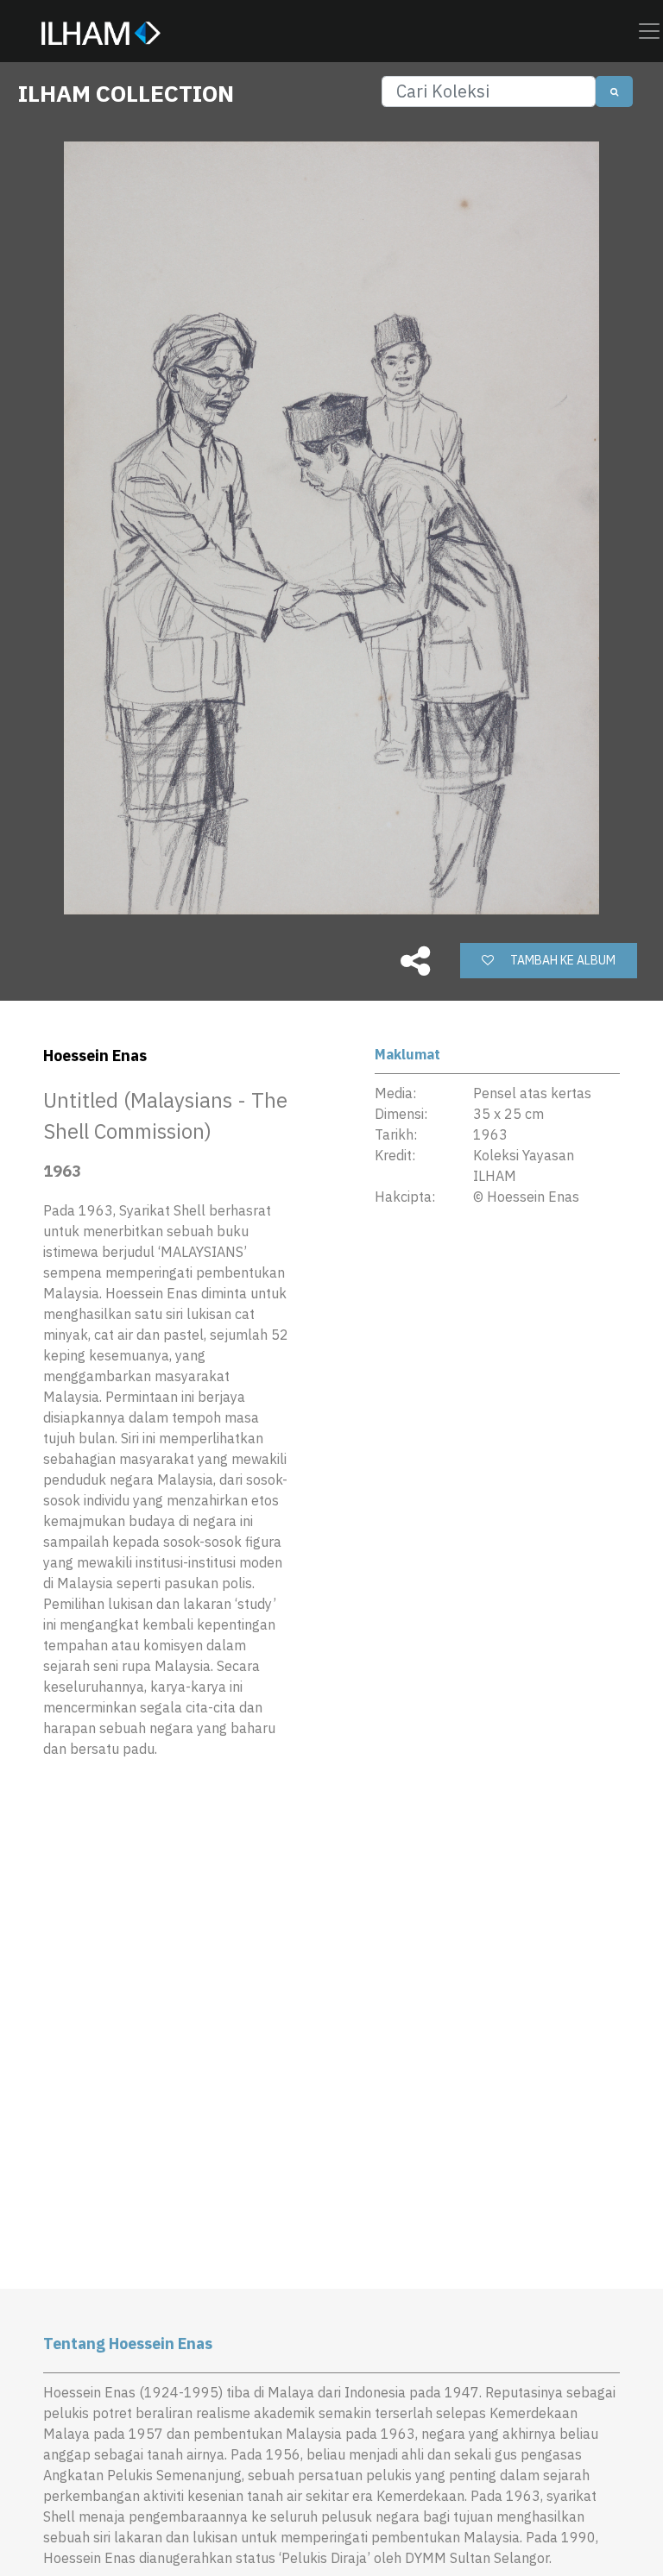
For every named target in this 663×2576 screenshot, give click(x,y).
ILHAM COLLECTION (126, 93)
